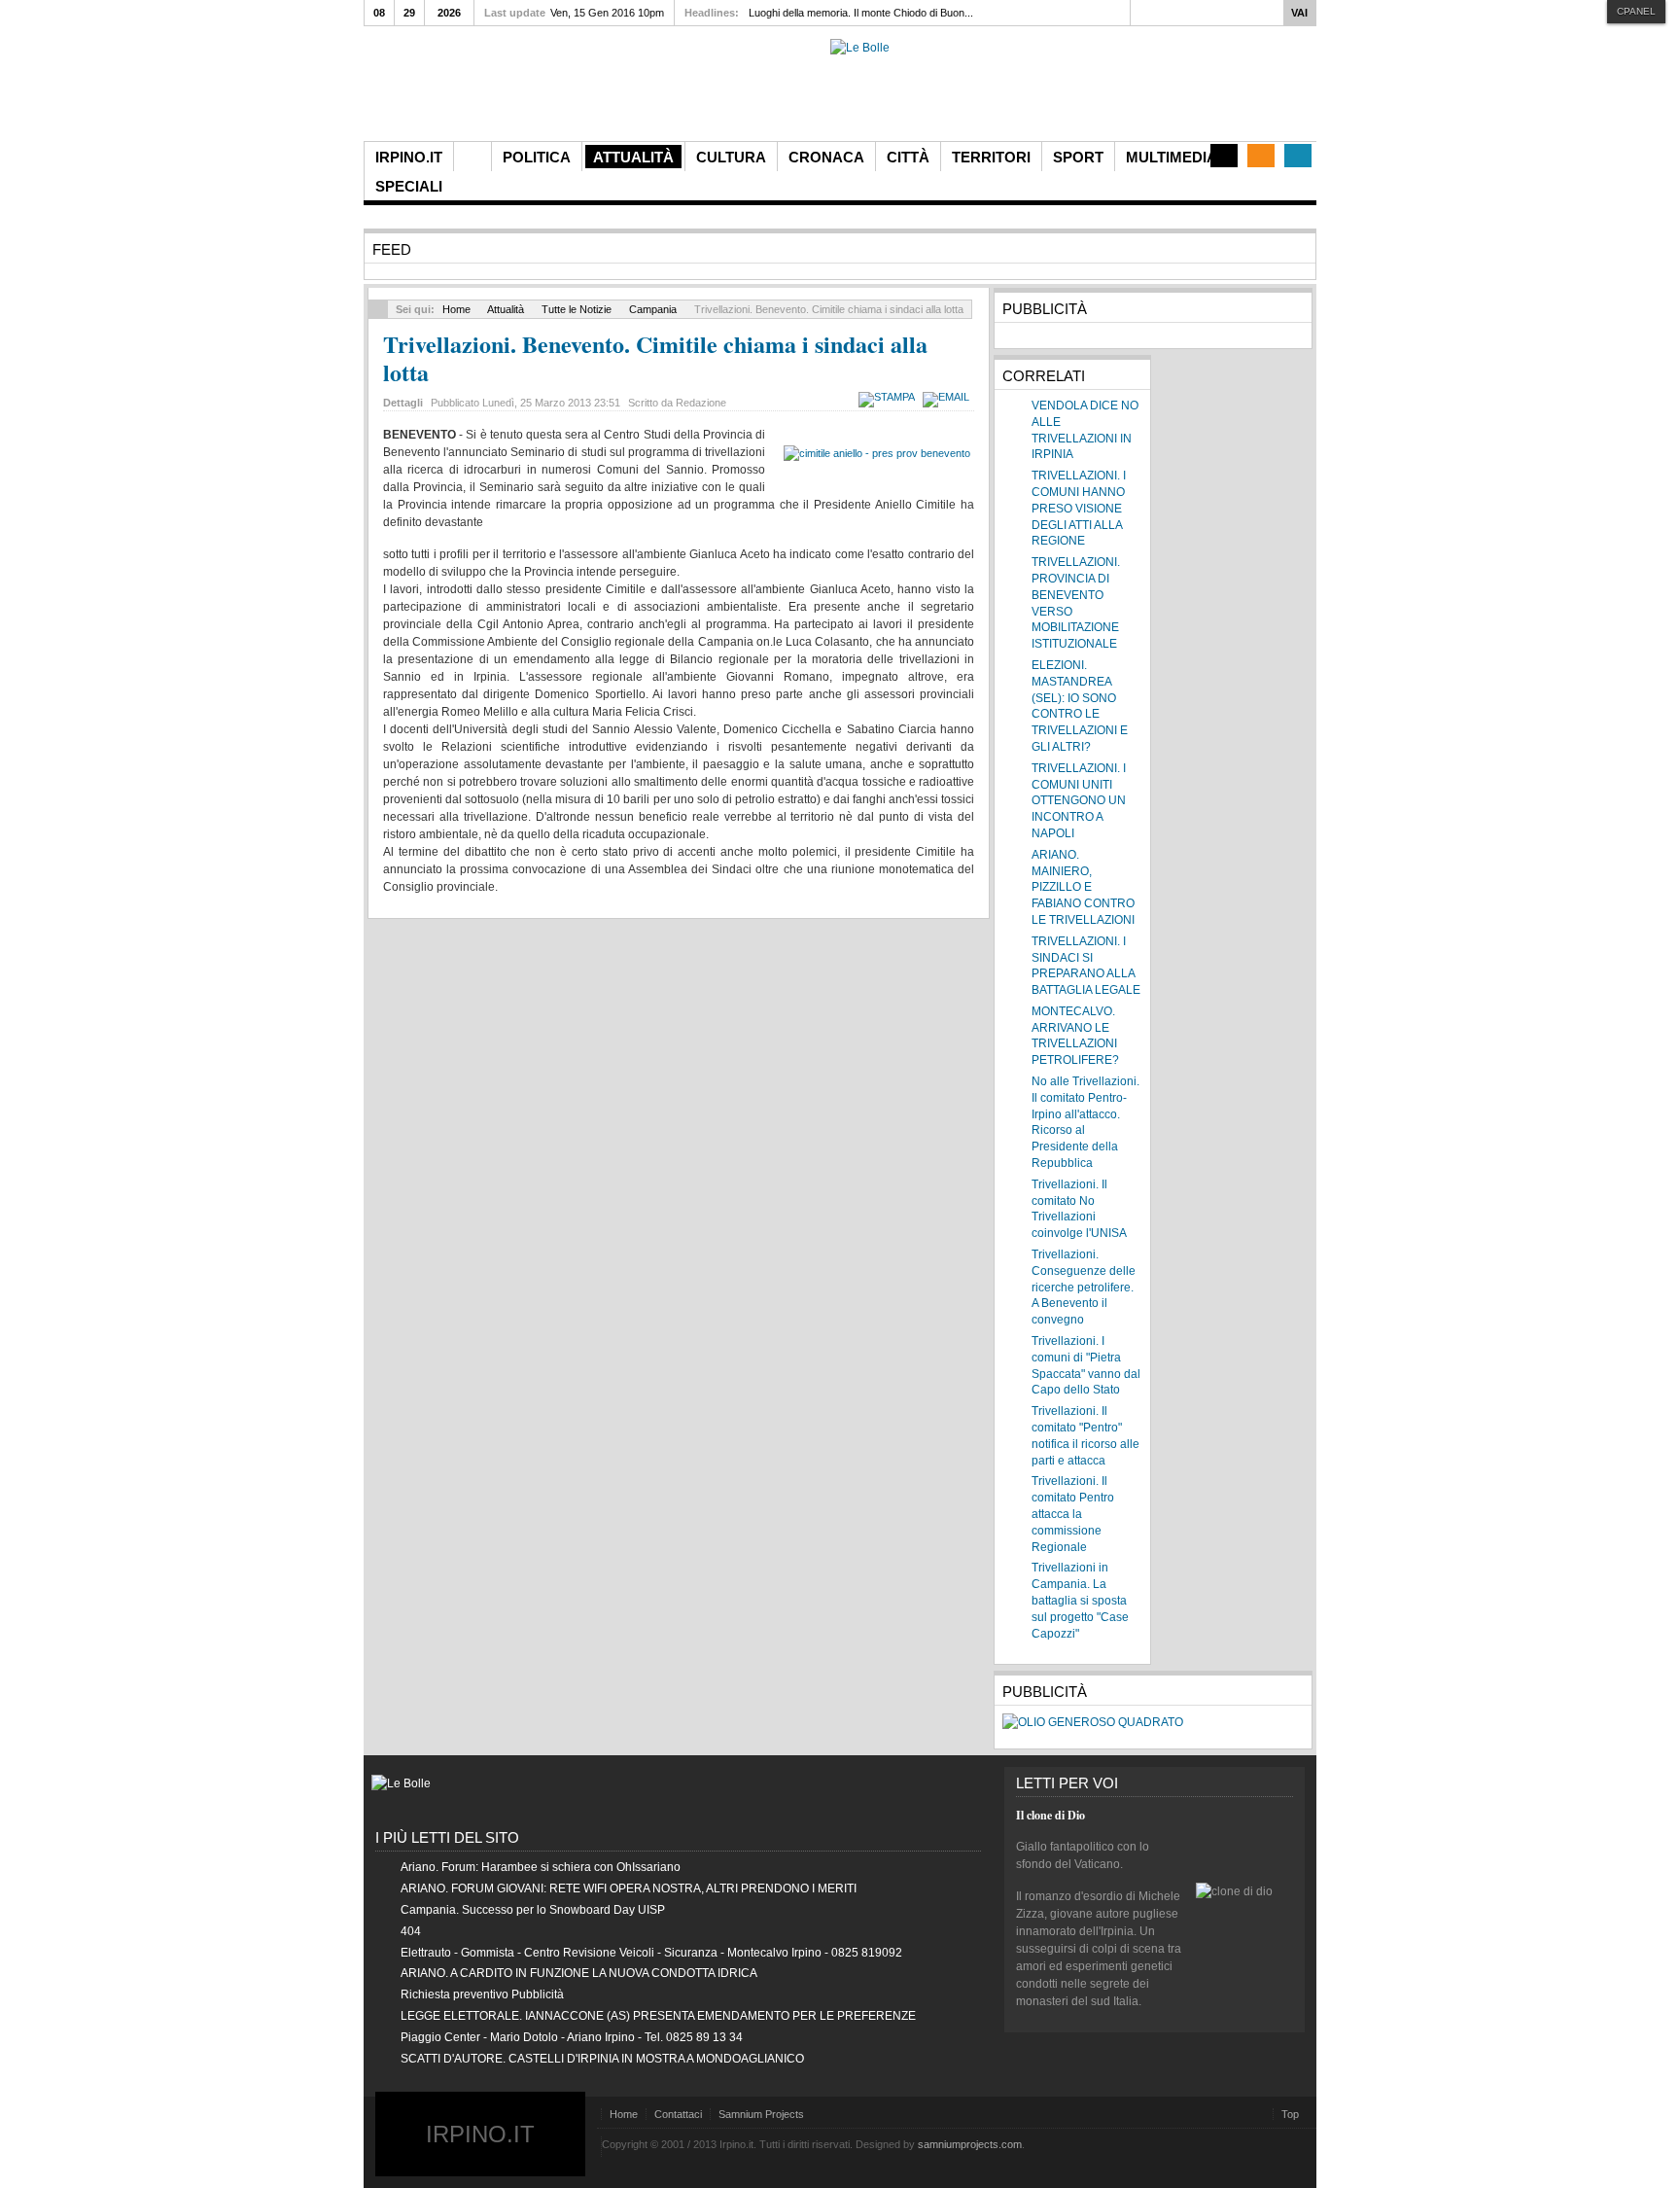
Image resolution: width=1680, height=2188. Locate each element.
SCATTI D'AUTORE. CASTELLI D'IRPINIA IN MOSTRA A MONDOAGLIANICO (602, 2059)
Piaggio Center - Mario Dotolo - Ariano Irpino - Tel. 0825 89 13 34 (572, 2037)
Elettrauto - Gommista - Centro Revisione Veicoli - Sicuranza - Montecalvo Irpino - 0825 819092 (651, 1953)
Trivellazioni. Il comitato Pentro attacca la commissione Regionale (1073, 1514)
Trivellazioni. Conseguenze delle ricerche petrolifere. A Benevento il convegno (1084, 1287)
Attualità (506, 309)
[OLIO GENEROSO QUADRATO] (1093, 1722)
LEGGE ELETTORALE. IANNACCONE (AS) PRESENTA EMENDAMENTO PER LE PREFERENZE (658, 2016)
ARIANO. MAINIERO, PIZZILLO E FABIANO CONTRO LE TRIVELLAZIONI (1083, 887)
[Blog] (1224, 156)
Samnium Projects (761, 2114)
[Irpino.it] (472, 90)
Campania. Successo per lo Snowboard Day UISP (533, 1910)
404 (411, 1931)
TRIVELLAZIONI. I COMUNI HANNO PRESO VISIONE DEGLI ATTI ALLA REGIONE (1079, 508)
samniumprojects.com (970, 2144)
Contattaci (678, 2114)
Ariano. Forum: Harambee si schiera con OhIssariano (541, 1867)
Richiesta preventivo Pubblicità (482, 1994)
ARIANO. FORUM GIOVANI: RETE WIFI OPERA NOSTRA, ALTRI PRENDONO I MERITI (629, 1888)
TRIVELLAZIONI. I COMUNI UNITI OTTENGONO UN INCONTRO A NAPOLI (1079, 801)
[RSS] (1261, 156)
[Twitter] (1298, 156)
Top (1290, 2114)
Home (456, 309)
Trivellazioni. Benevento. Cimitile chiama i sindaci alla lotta (655, 358)
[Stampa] (889, 397)
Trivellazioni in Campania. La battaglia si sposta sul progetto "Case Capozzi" (1080, 1600)
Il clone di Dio (1050, 1815)
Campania (653, 309)
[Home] (472, 157)
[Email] (948, 397)
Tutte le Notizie (577, 309)
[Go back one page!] (378, 309)
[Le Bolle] (860, 48)
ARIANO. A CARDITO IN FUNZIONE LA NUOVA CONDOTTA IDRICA (579, 1973)
